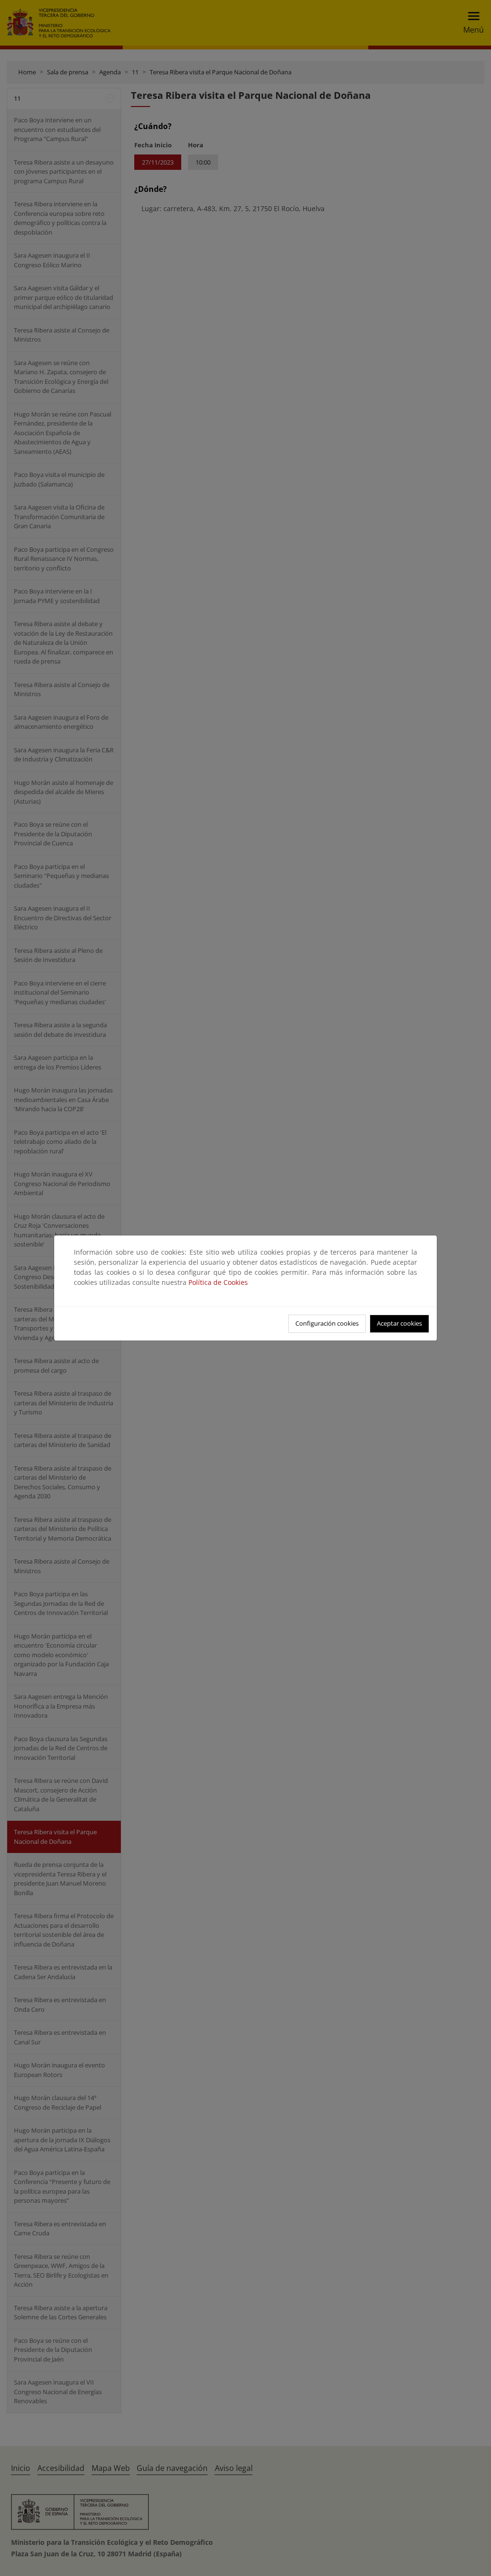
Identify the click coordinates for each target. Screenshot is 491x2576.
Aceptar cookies (399, 1323)
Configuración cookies (327, 1323)
